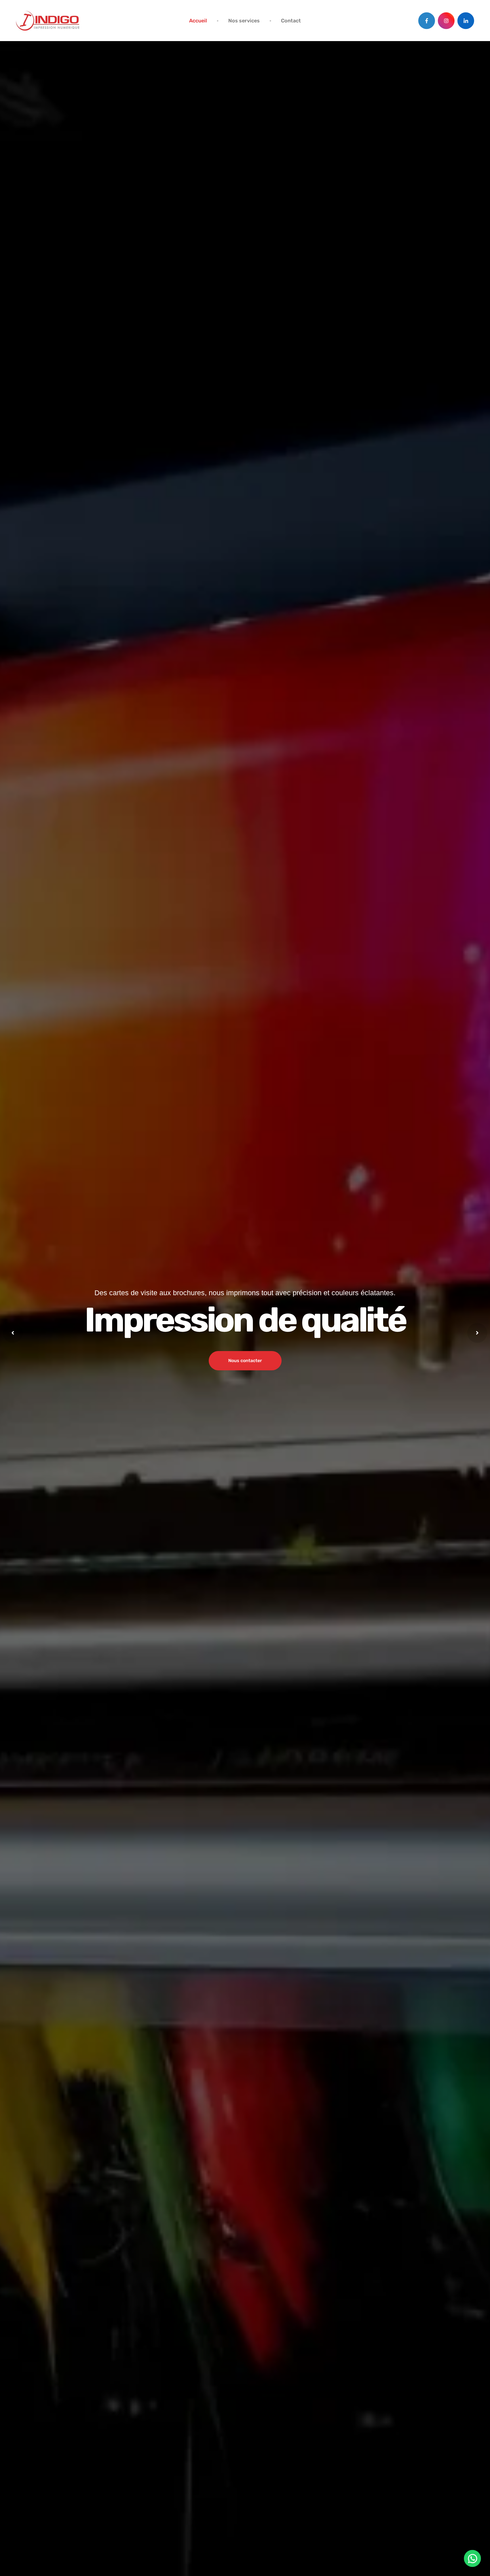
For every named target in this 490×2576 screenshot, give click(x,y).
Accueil (198, 21)
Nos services (244, 21)
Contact (291, 21)
